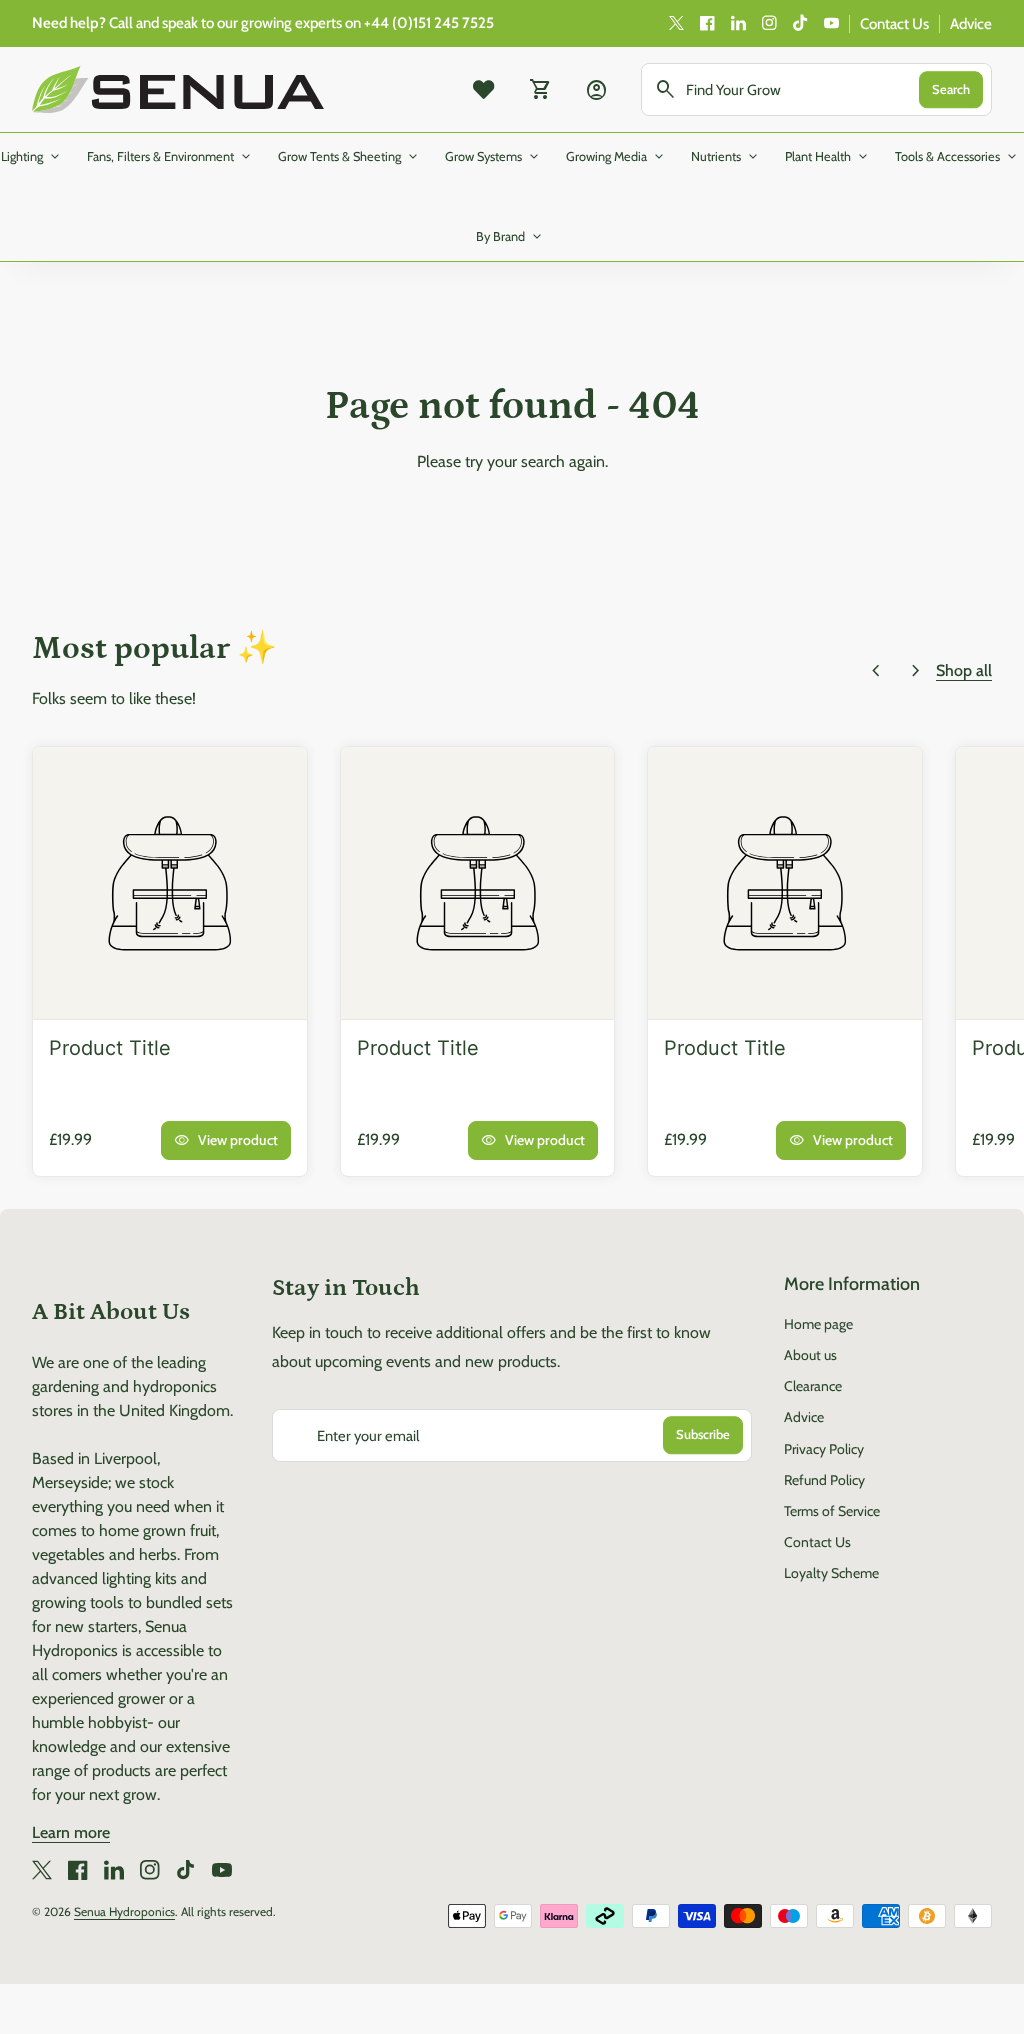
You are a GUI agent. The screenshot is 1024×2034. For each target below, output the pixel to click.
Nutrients (726, 157)
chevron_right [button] (916, 671)
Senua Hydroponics (124, 1911)
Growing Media (616, 157)
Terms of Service (832, 1511)
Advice (971, 24)
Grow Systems (493, 157)
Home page (818, 1324)
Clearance (813, 1386)
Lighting (32, 157)
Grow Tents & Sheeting (349, 157)
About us (810, 1355)
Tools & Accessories (957, 157)
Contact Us (894, 24)
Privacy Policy (824, 1449)
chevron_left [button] (876, 671)
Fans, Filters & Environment (170, 157)
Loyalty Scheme (831, 1573)
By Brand (510, 237)
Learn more (71, 1832)
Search (951, 89)
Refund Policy (824, 1480)
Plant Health (828, 157)
